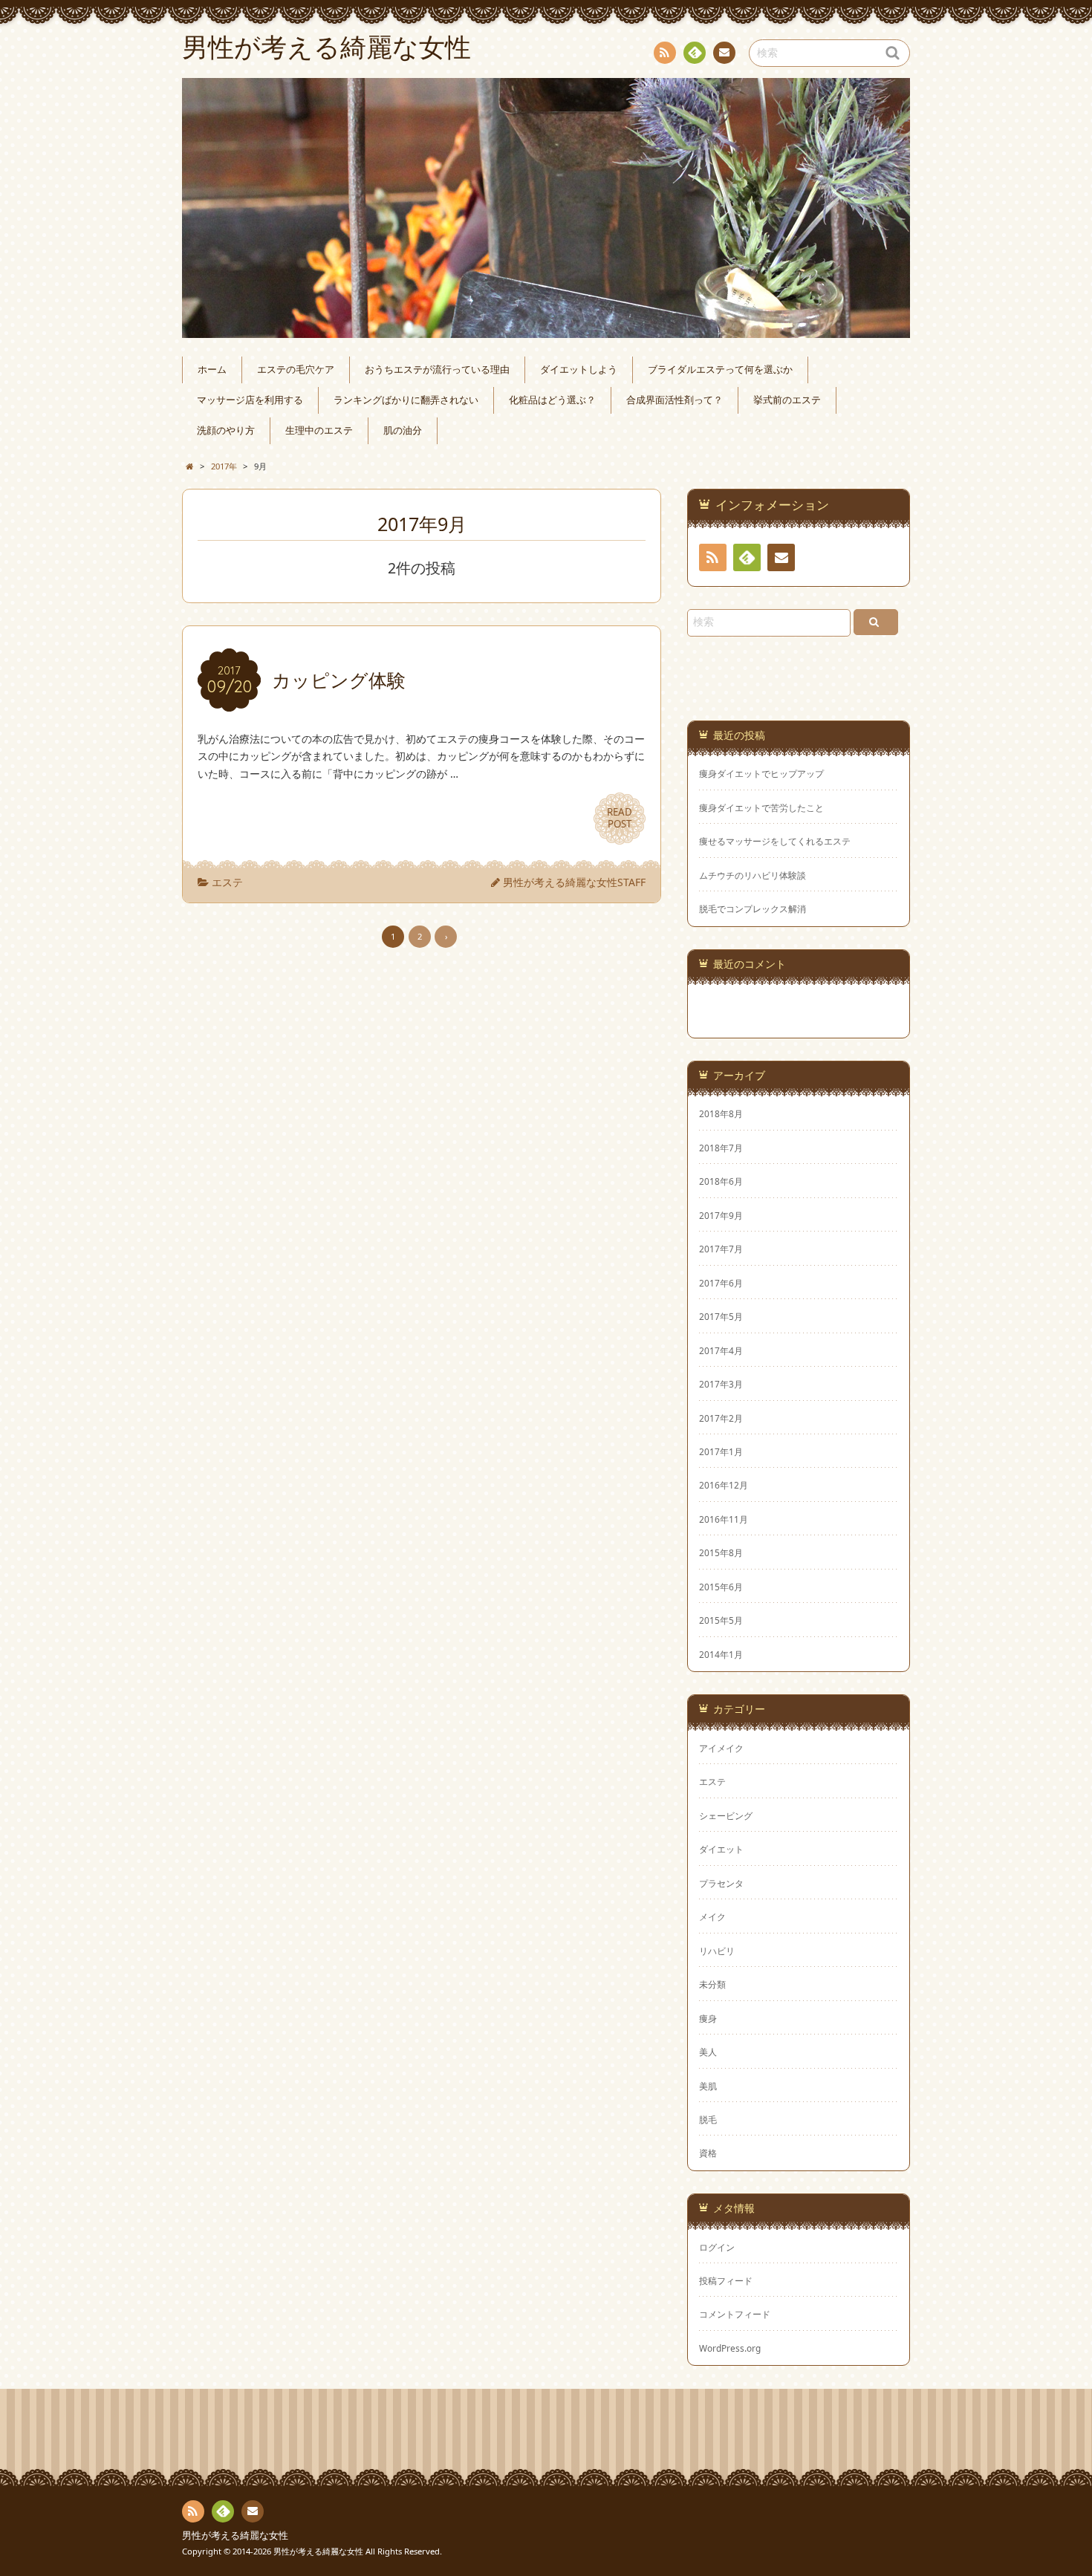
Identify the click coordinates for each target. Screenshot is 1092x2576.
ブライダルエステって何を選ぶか (720, 370)
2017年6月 (721, 1283)
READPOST (620, 818)
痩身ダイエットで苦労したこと (761, 808)
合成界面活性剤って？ (675, 400)
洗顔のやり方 (226, 430)
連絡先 (724, 53)
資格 (708, 2153)
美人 (708, 2052)
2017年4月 (721, 1350)
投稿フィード (726, 2280)
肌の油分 (403, 430)
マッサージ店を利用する (250, 400)
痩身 (708, 2018)
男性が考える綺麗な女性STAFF (574, 882)
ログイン (717, 2247)
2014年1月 (721, 1654)
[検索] (876, 622)
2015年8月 (721, 1552)
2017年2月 (721, 1418)
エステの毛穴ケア (296, 370)
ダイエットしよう (579, 370)
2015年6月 (721, 1587)
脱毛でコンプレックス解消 (753, 909)
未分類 (712, 1984)
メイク (712, 1916)
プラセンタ (721, 1883)
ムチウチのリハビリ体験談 (753, 875)
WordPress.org (730, 2348)
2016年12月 (724, 1485)
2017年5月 (721, 1316)
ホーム (212, 370)
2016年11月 (724, 1519)
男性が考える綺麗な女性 (235, 2536)
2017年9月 (721, 1215)
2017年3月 (721, 1384)
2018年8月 (721, 1113)
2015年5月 (721, 1620)
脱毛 (708, 2119)
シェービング (726, 1815)
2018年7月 (721, 1148)
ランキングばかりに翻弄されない (406, 400)
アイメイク (721, 1748)
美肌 (708, 2086)
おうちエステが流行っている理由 (437, 370)
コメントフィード (735, 2314)
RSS (665, 53)
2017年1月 (721, 1451)
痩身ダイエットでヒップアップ (761, 774)
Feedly (695, 53)
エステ (227, 882)
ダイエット (721, 1849)
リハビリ (717, 1951)
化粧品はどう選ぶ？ (552, 400)
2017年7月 (721, 1249)
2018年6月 (721, 1181)
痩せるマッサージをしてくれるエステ (775, 841)
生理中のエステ (319, 430)
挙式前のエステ (787, 400)
